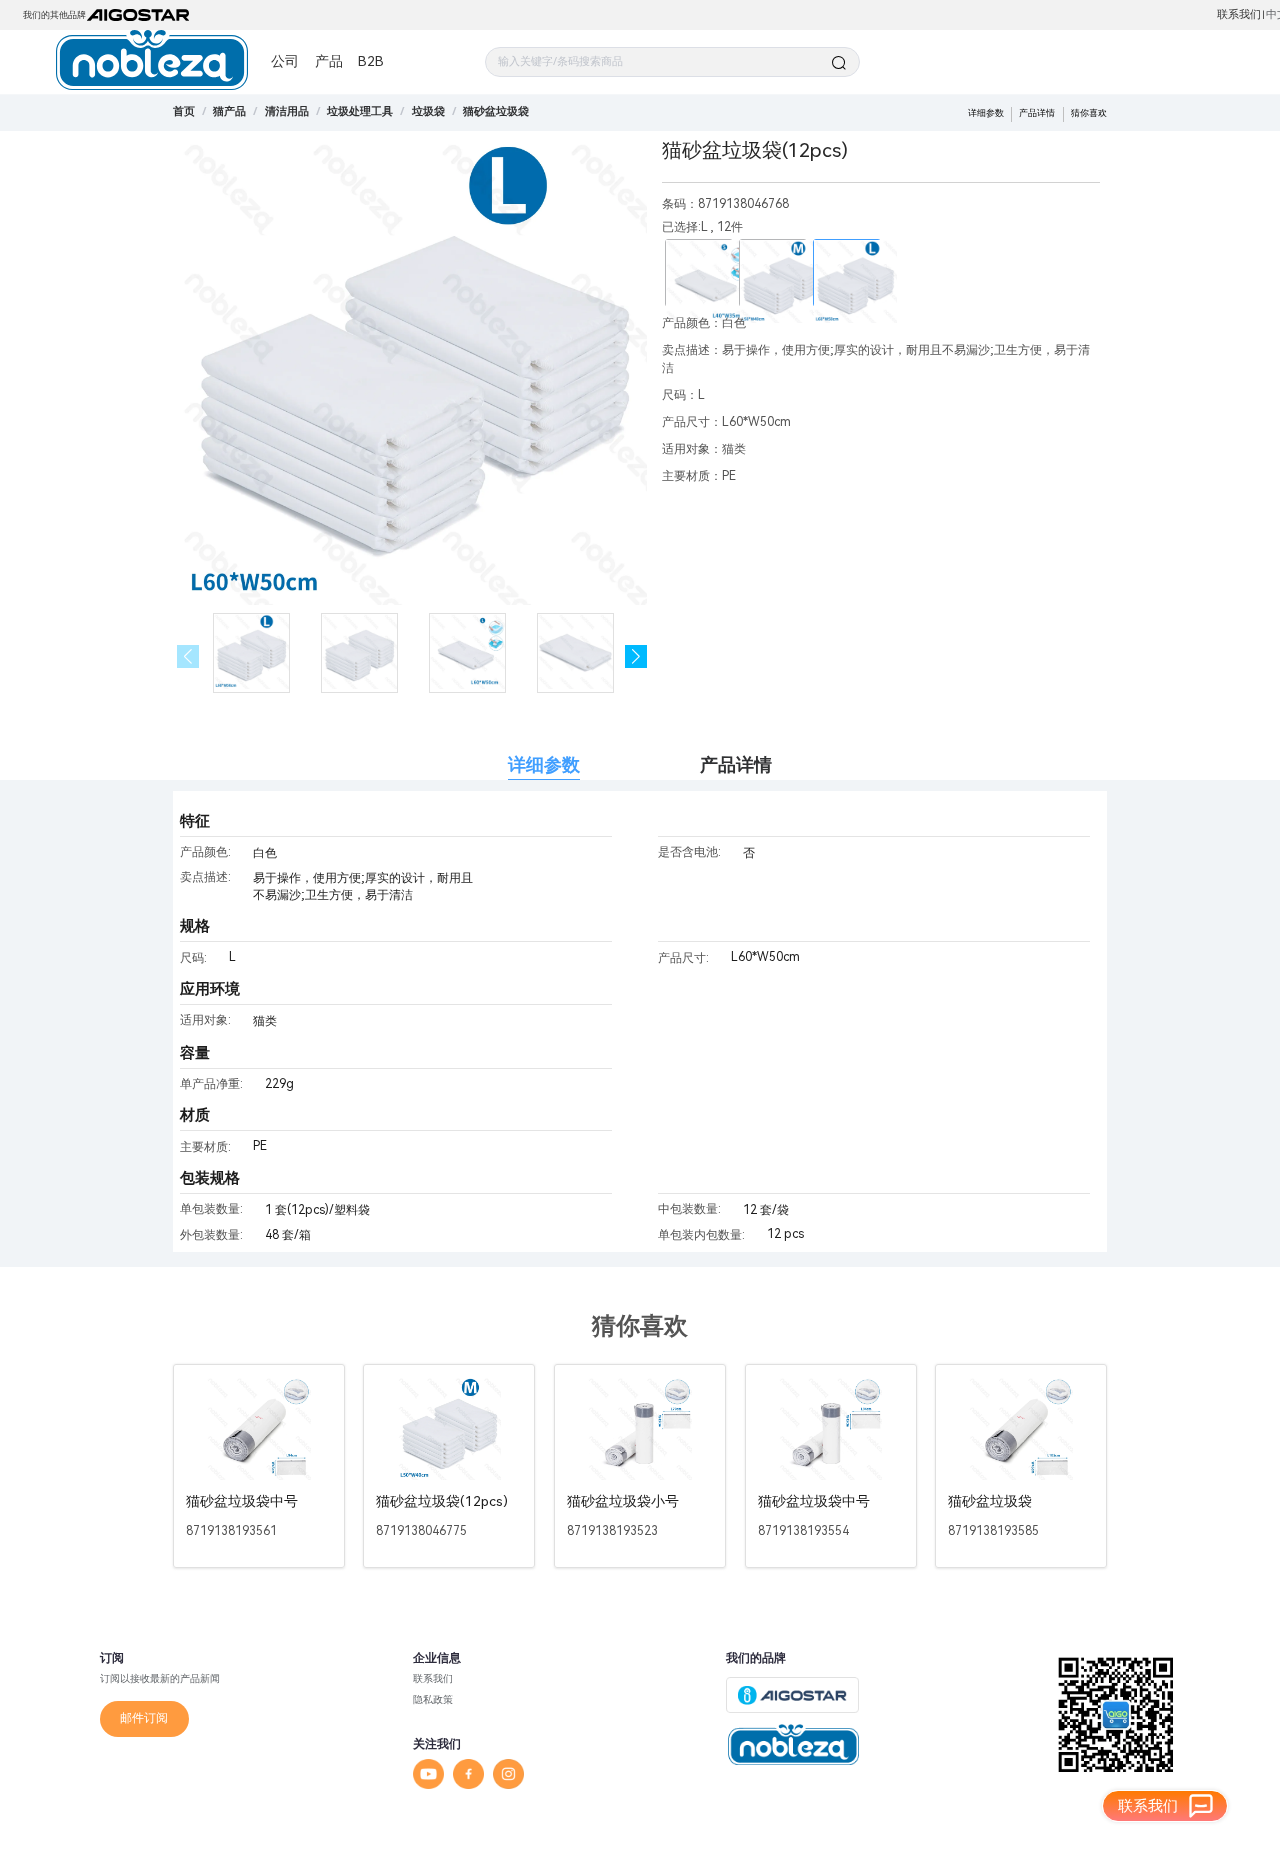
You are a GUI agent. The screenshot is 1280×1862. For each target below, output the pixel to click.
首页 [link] (184, 111)
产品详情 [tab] (736, 764)
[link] (229, 111)
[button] (636, 656)
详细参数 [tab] (544, 764)
